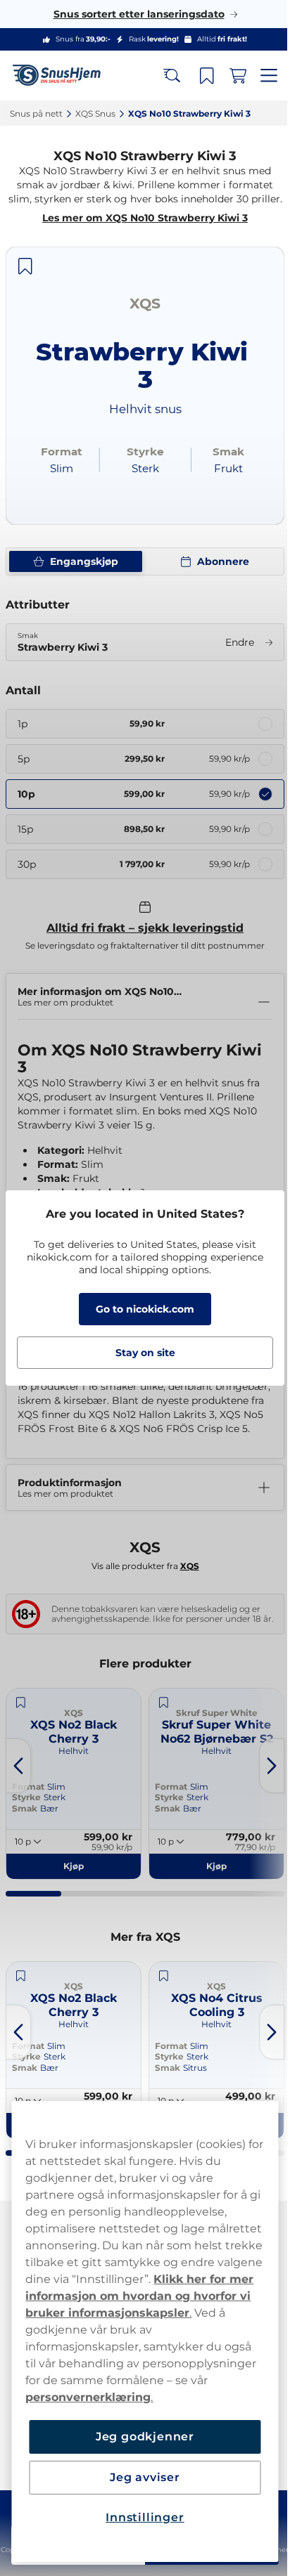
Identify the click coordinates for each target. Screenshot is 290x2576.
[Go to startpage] (62, 76)
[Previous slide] (18, 1785)
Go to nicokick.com (140, 1309)
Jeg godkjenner (139, 2437)
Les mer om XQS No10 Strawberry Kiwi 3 (140, 232)
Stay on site (140, 1353)
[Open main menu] (258, 76)
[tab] (32, 1913)
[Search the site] (161, 76)
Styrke (143, 1816)
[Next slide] (261, 1785)
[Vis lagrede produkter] (196, 76)
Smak (141, 1827)
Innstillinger (140, 2517)
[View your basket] (227, 76)
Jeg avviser (140, 2477)
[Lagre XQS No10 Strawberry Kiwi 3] (25, 280)
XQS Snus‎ (95, 113)
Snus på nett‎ (36, 113)
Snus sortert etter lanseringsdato (133, 14)
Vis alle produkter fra (140, 1583)
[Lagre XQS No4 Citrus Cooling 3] (137, 1995)
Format (145, 1806)
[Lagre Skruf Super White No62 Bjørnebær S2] (137, 1722)
